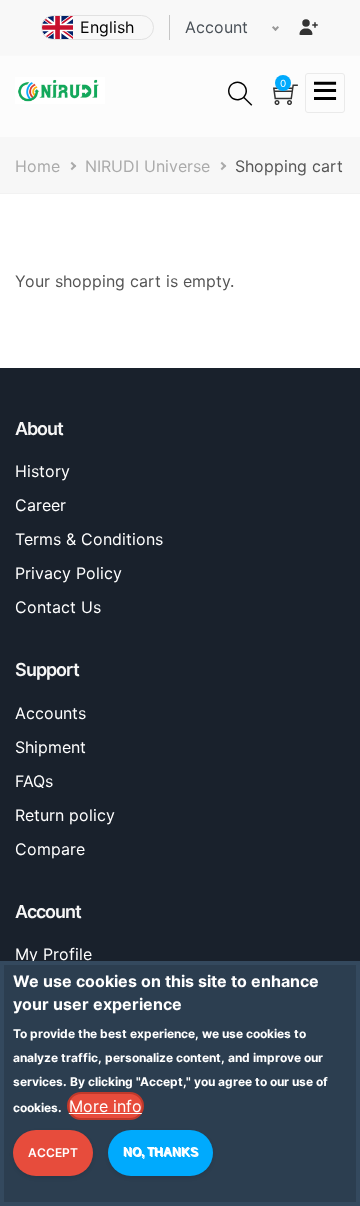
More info (105, 1106)
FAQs (34, 781)
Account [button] (216, 27)
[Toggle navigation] (325, 93)
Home (37, 166)
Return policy (65, 815)
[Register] (308, 27)
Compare (50, 849)
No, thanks (160, 1152)
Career (40, 505)
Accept (53, 1152)
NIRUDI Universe (147, 166)
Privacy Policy (68, 573)
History (42, 471)
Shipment (50, 747)
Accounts (50, 713)
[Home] (60, 89)
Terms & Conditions (89, 539)
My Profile (53, 954)
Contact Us (58, 607)
